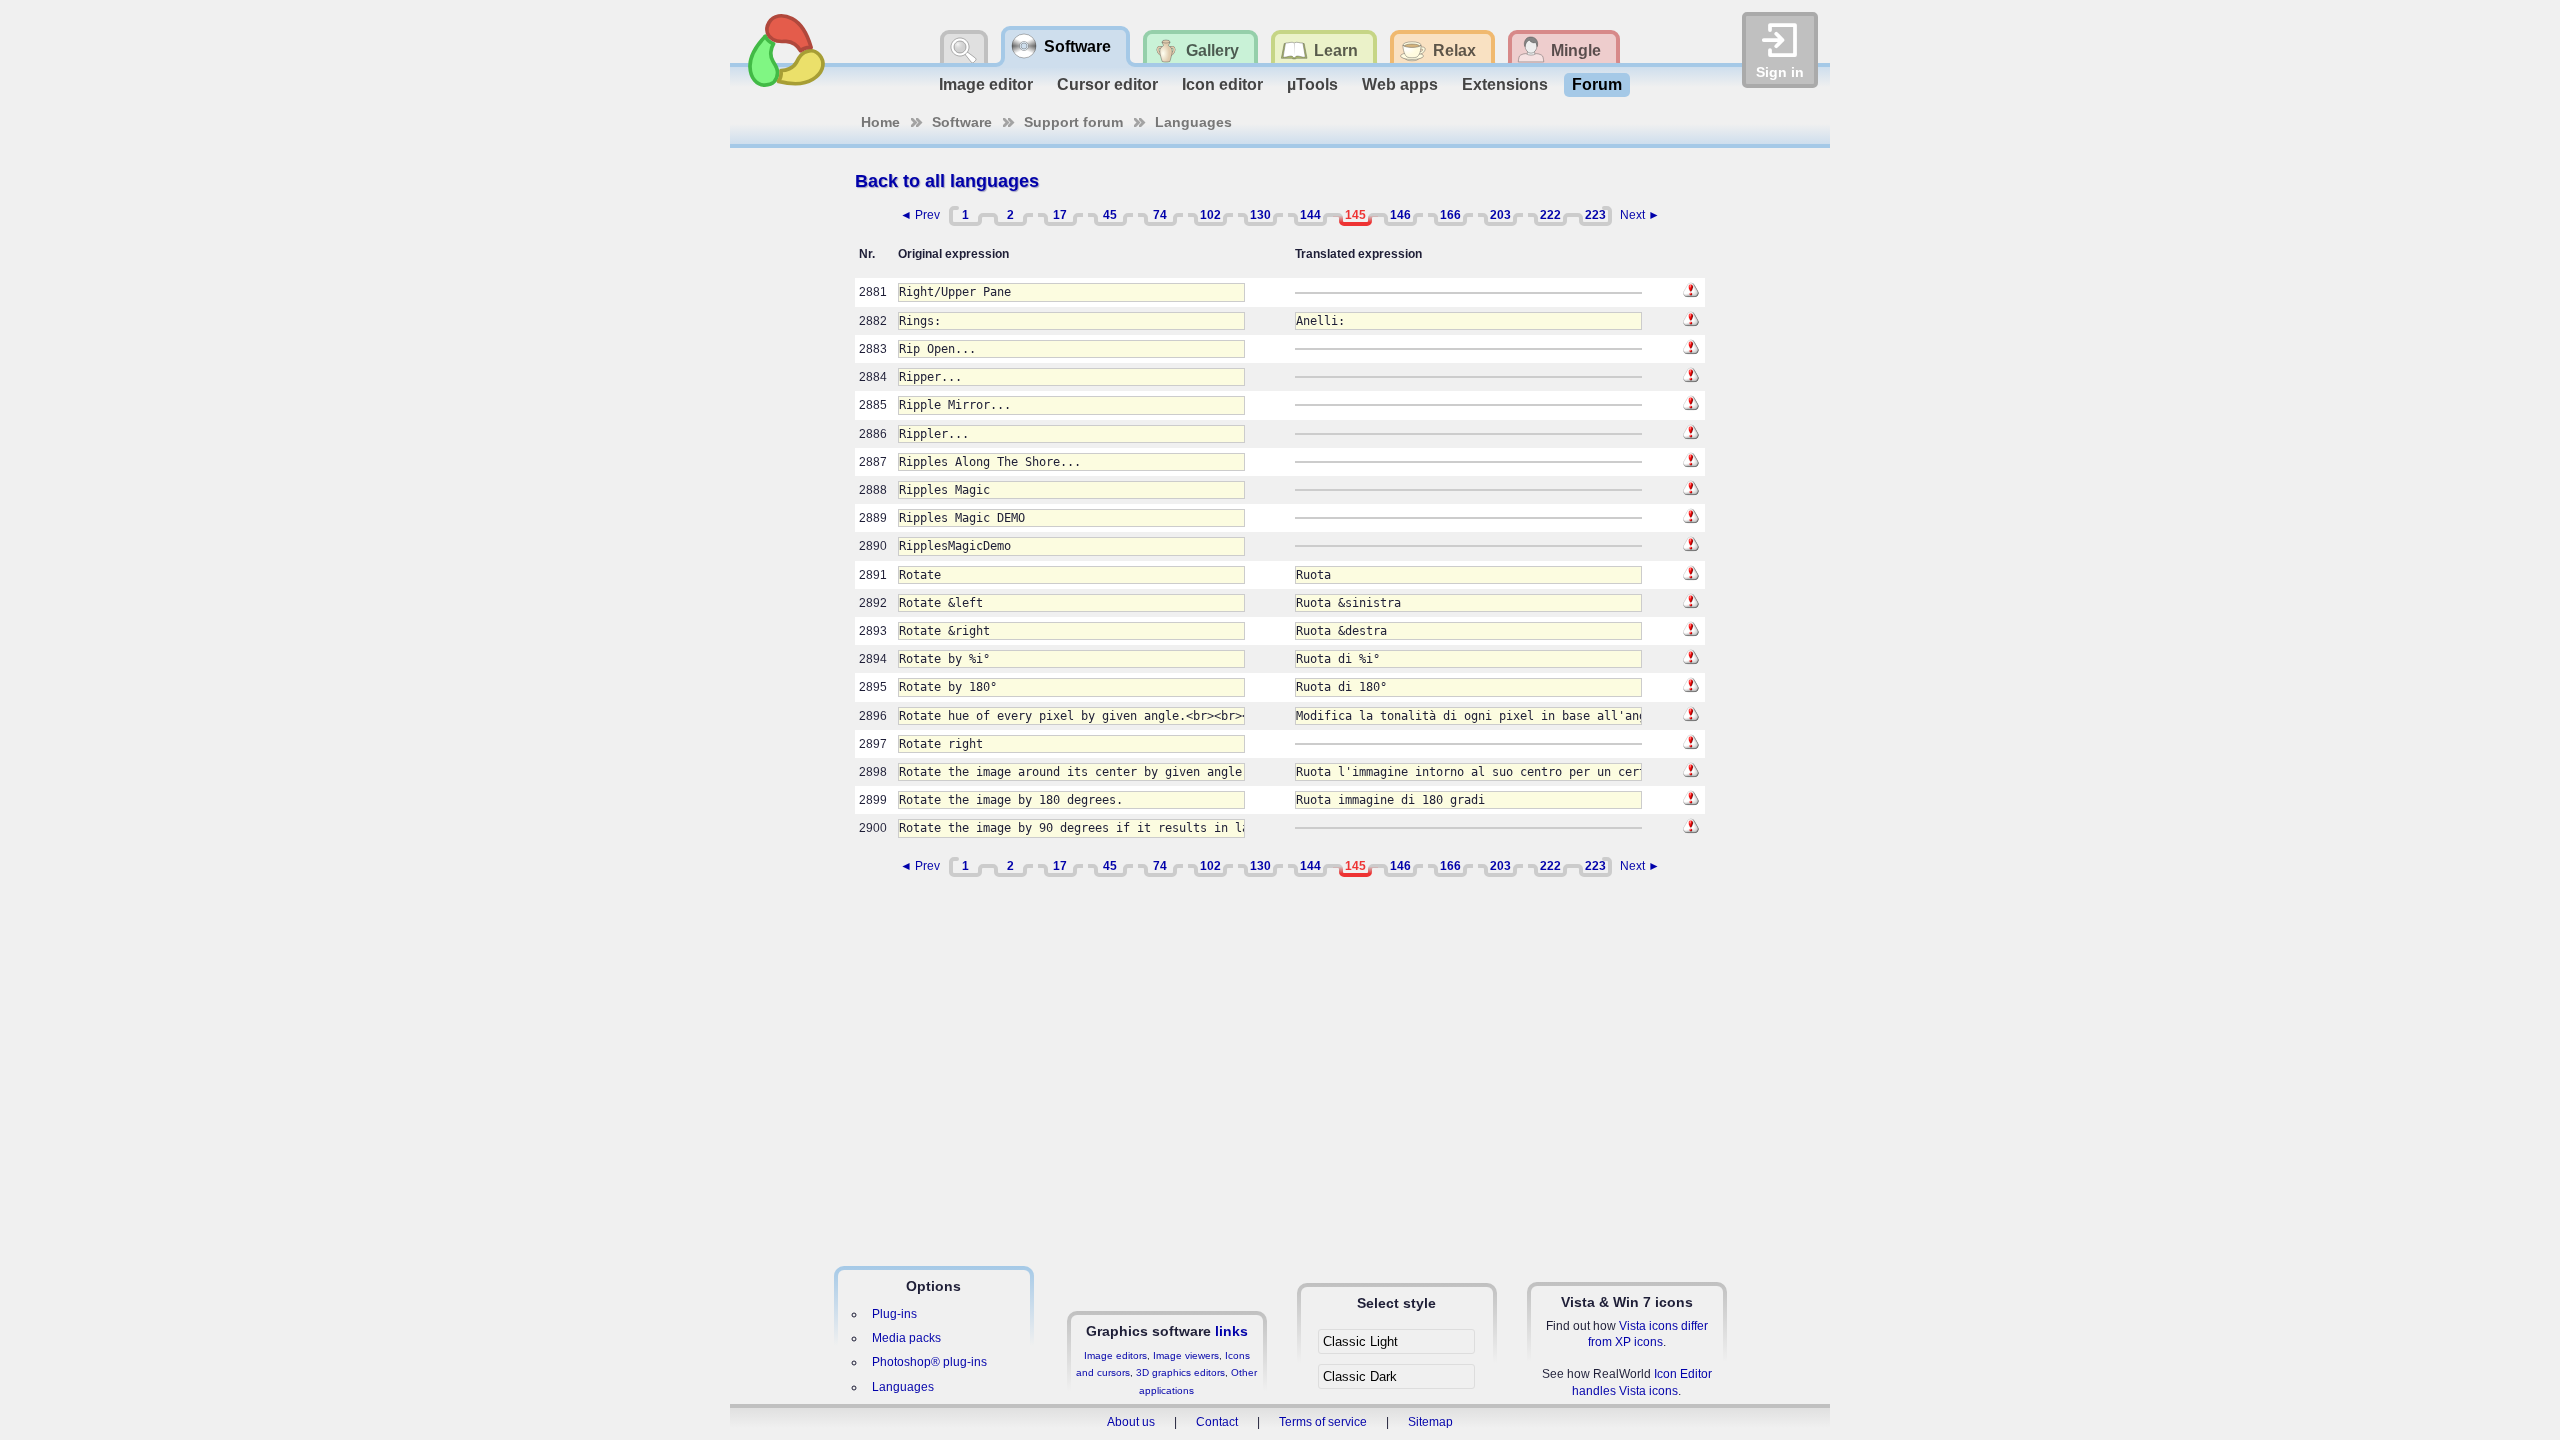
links (1231, 1331)
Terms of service (1323, 1422)
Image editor (986, 84)
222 (1550, 215)
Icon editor (1222, 84)
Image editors (1115, 1355)
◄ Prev (920, 215)
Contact (1217, 1422)
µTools (1312, 84)
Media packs (906, 1338)
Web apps (1400, 84)
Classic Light (1360, 1341)
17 (1060, 215)
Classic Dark (1360, 1376)
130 (1260, 215)
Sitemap (1430, 1422)
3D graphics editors (1180, 1372)
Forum (1597, 84)
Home (880, 122)
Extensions (1505, 84)
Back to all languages (947, 181)
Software (962, 122)
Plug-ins (894, 1314)
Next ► (1640, 215)
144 (1310, 215)
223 (1595, 215)
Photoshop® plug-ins (929, 1362)
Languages (1193, 122)
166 (1450, 215)
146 (1400, 215)
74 (1160, 215)
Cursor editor (1107, 84)
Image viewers (1186, 1355)
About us (1131, 1422)
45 (1110, 215)
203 (1500, 215)
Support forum (1073, 122)
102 (1210, 215)
